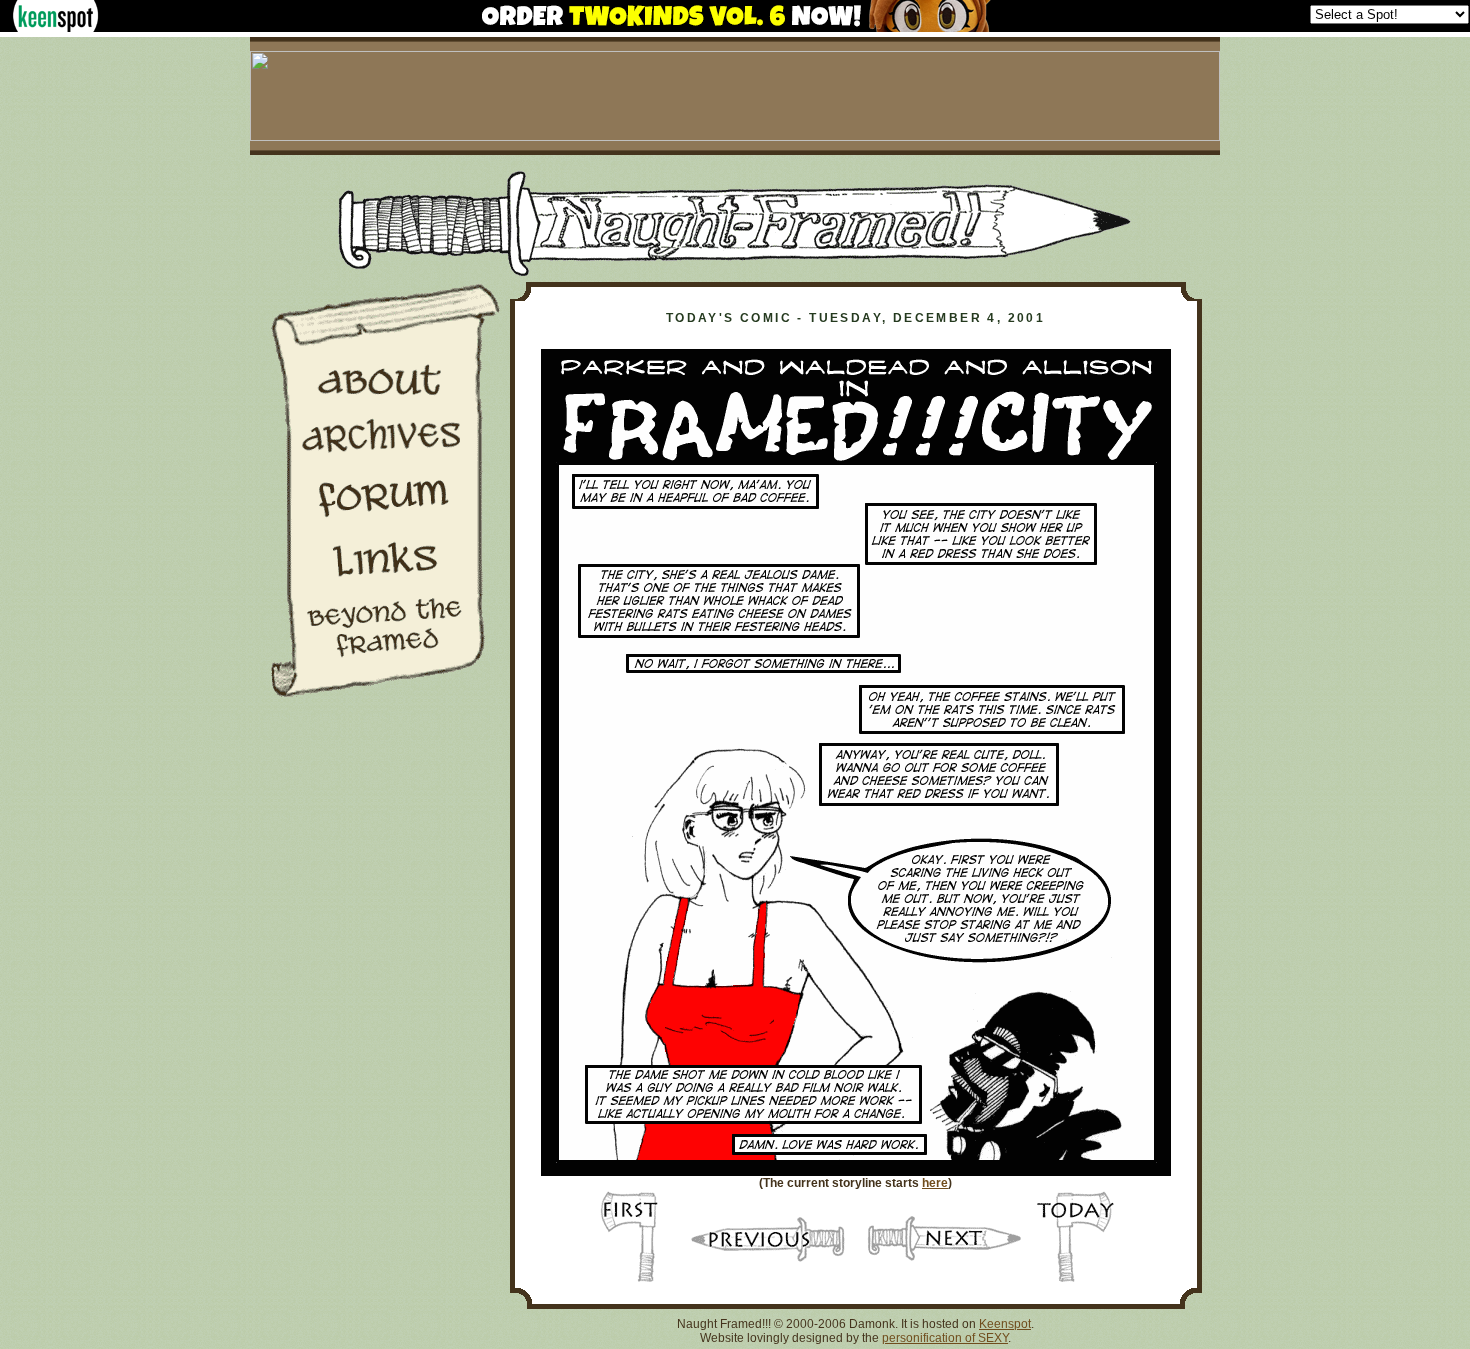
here (935, 1183)
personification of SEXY (945, 1338)
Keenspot (1005, 1324)
